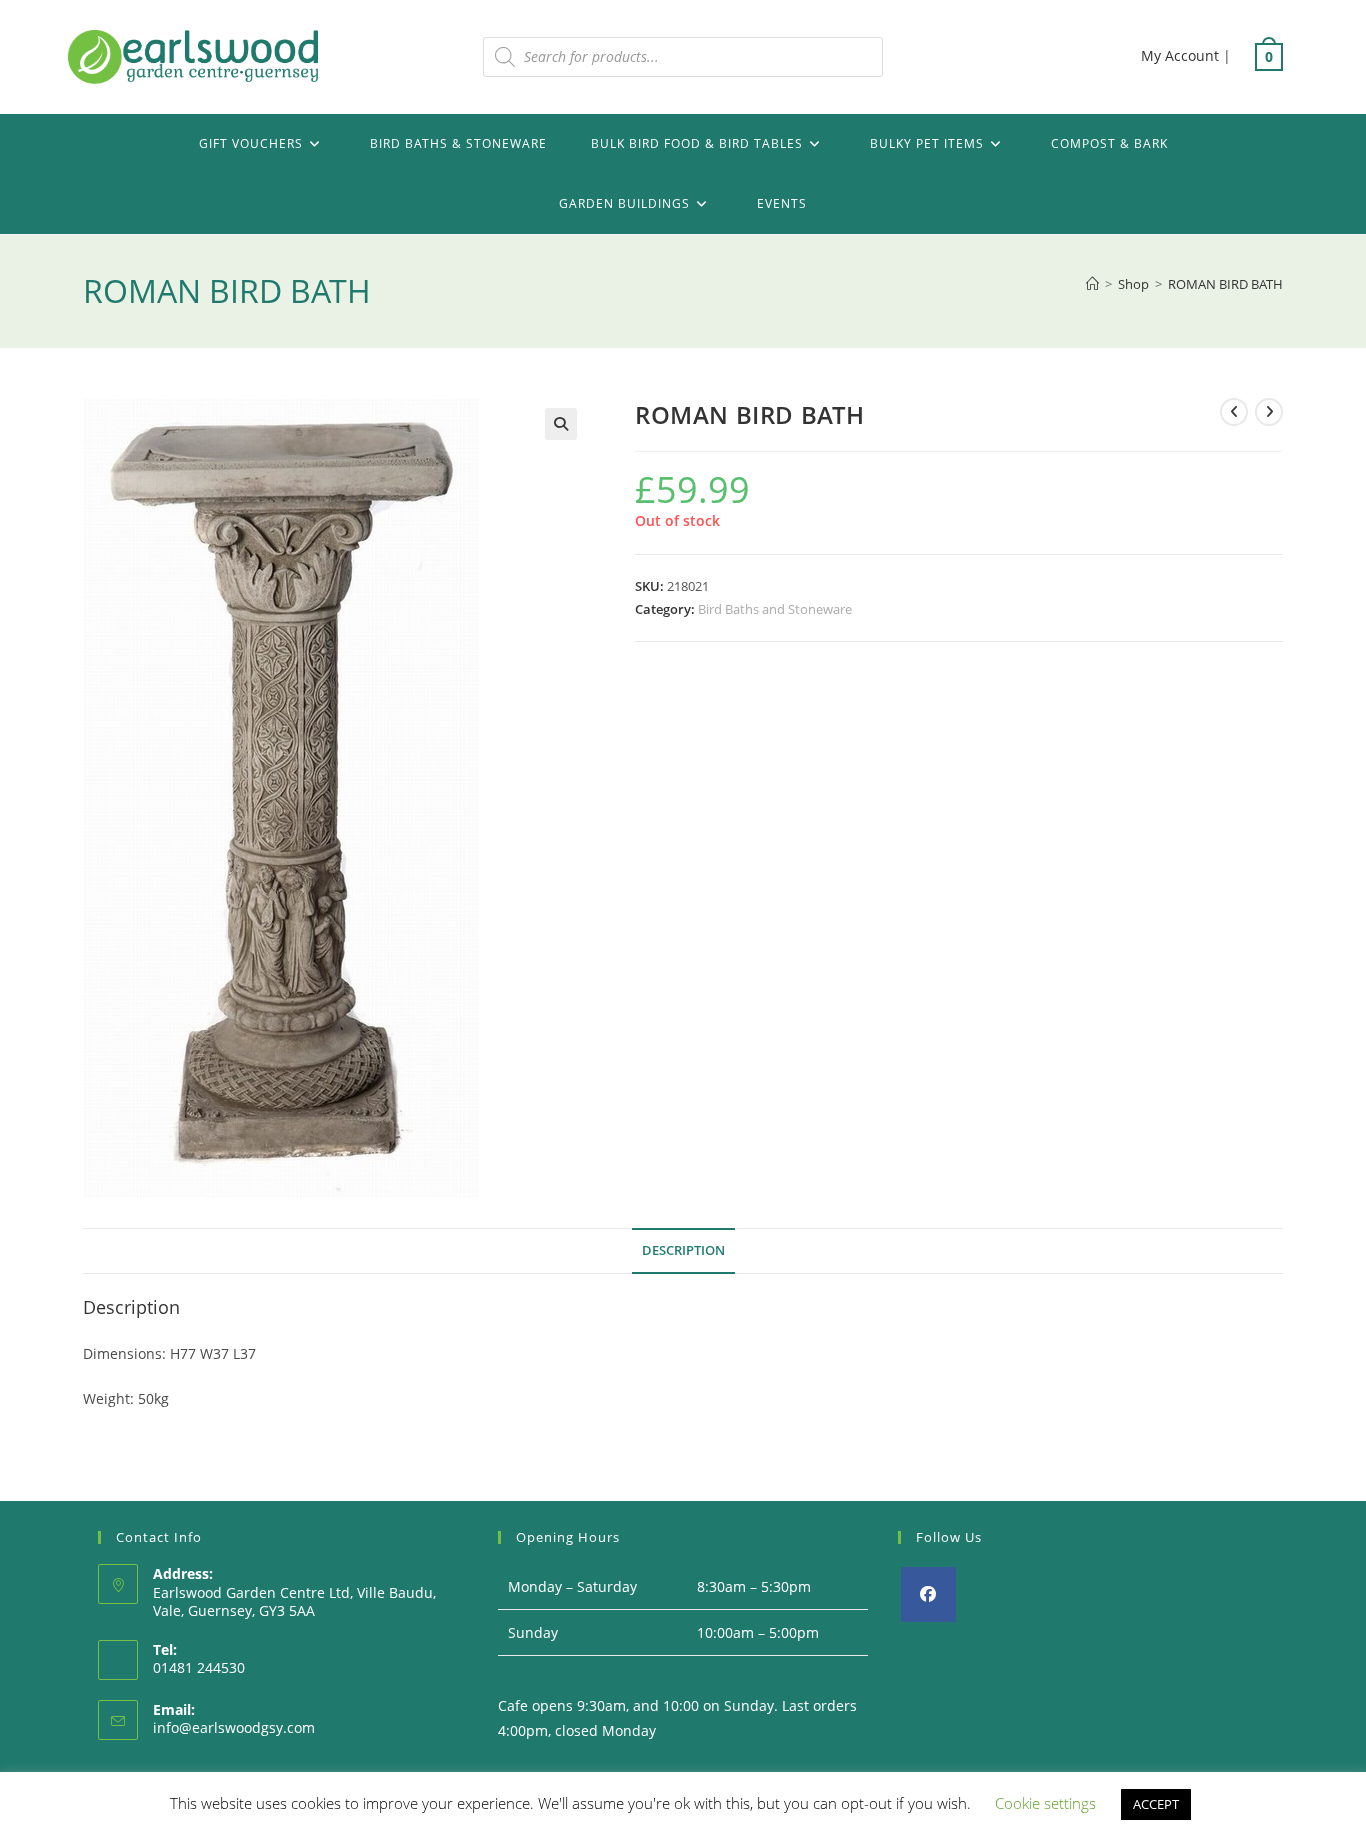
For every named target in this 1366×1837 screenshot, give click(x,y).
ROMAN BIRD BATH (1225, 284)
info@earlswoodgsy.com (234, 1727)
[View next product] (1269, 412)
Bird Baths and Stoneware (775, 609)
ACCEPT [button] (1156, 1804)
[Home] (1092, 284)
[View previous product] (1234, 412)
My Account (1180, 55)
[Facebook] (928, 1594)
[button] (561, 424)
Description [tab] (683, 1250)
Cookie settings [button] (1045, 1803)
